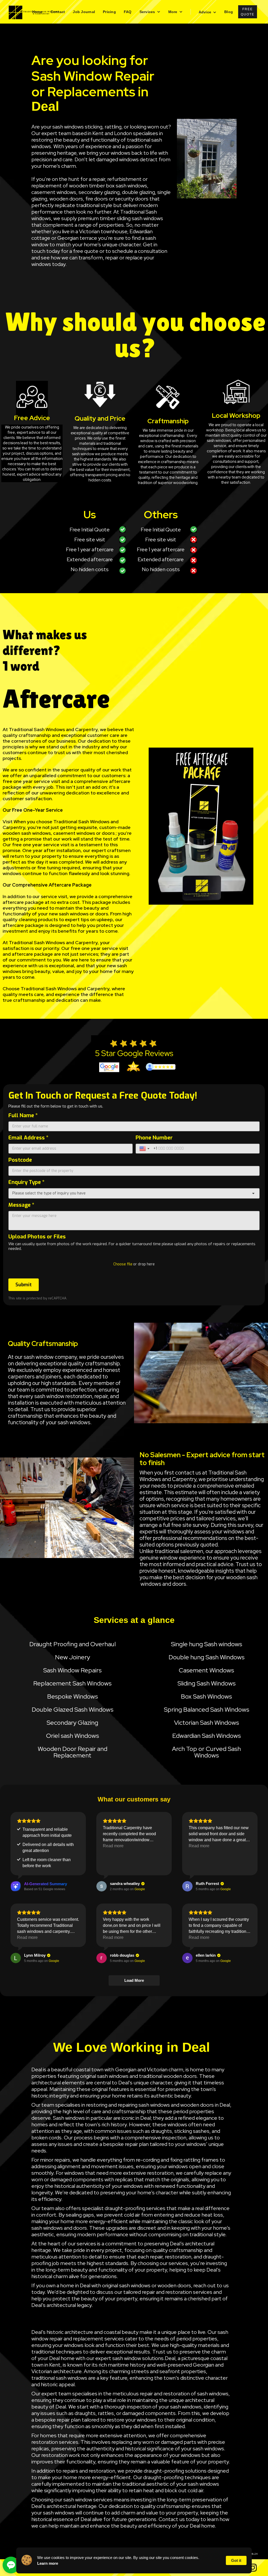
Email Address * (28, 1138)
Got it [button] (236, 2560)
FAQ (128, 12)
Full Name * (23, 1115)
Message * (21, 1205)
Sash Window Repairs (72, 1670)
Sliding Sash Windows (206, 1683)
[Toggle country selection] (145, 1149)
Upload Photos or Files (37, 1237)
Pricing (109, 12)
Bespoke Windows (72, 1696)
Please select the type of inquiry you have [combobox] (49, 1193)
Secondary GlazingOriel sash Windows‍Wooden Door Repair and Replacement (72, 1739)
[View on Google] (102, 1886)
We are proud (220, 425)
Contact (58, 12)
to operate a (243, 425)
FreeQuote (248, 12)
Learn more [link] (48, 2563)
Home (37, 12)
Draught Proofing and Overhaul (72, 1644)
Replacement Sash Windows (72, 1683)
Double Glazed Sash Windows (72, 1709)
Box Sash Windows (206, 1696)
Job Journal (84, 12)
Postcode (20, 1160)
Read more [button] (113, 1846)
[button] (150, 12)
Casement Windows (206, 1670)
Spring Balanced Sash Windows (206, 1709)
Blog (229, 12)
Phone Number (154, 1138)
